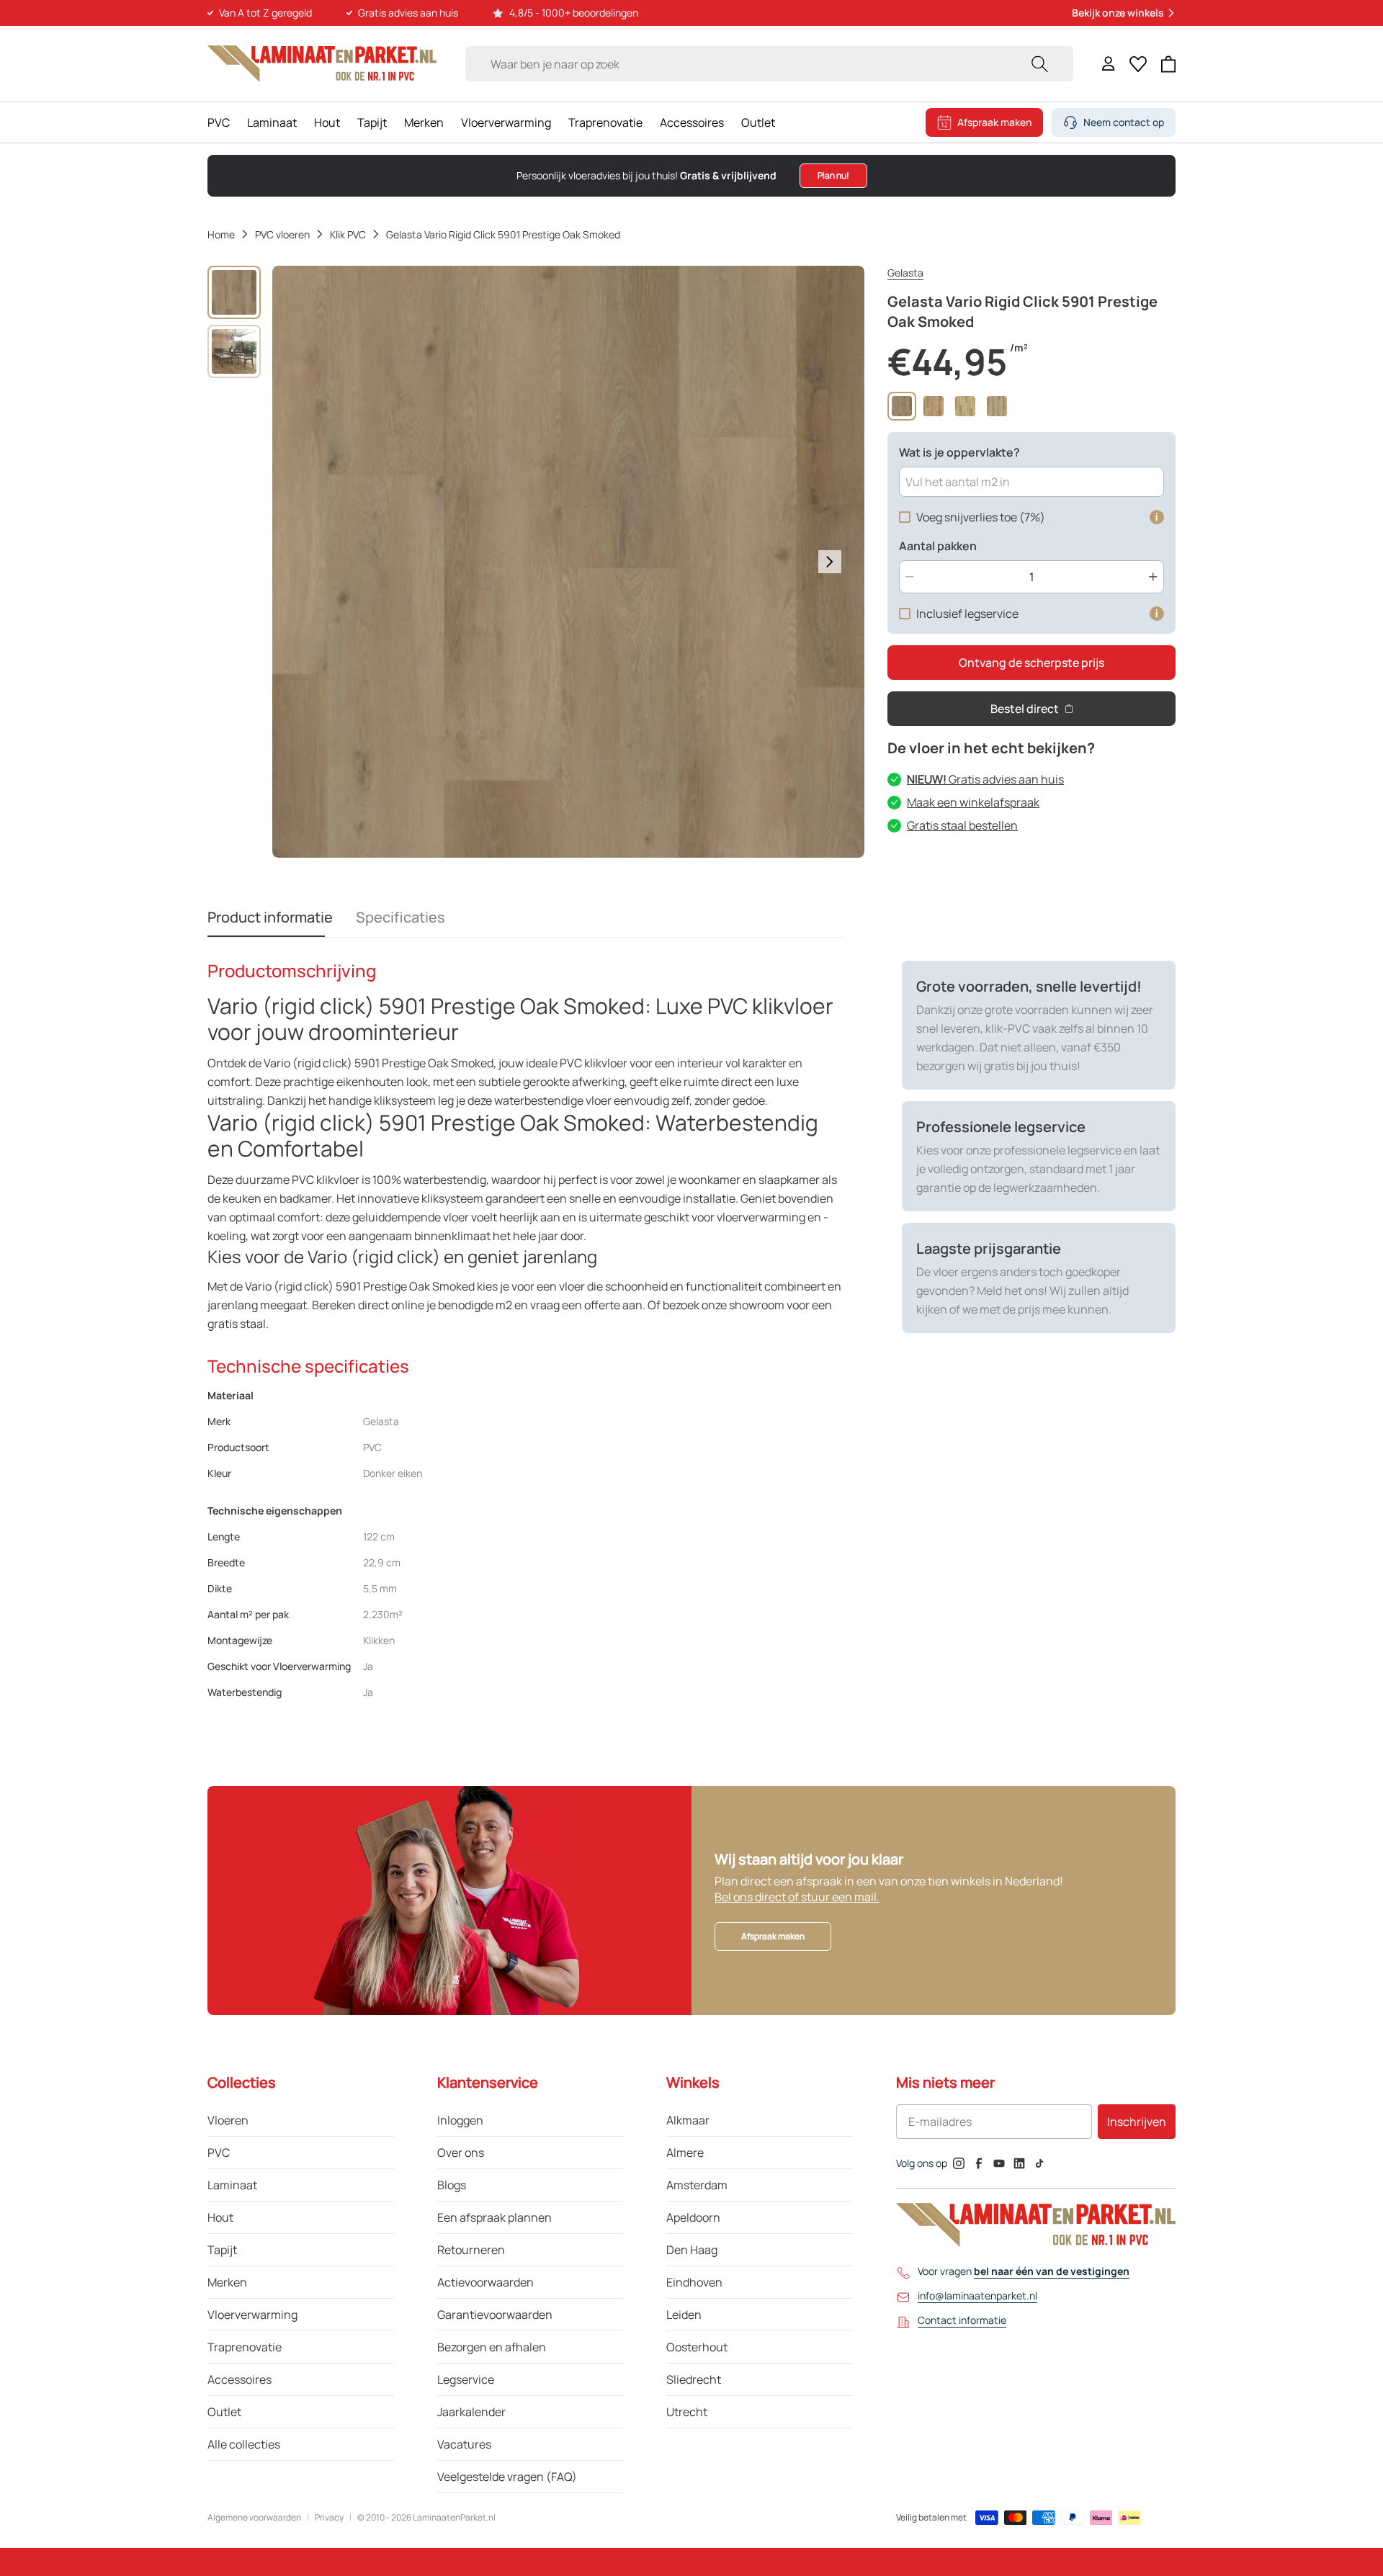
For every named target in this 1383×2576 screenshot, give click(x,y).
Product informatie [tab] (270, 917)
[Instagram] (959, 2163)
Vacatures (464, 2444)
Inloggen (460, 2120)
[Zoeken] (1039, 64)
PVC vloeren (282, 234)
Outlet (758, 122)
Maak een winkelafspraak (973, 802)
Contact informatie (962, 2320)
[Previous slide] (307, 562)
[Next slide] (830, 562)
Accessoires (692, 122)
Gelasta (905, 273)
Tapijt (372, 122)
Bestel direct (1025, 709)
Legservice (466, 2379)
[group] (234, 292)
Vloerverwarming (506, 122)
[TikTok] (1039, 2163)
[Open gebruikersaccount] (1109, 64)
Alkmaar (688, 2120)
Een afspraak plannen (494, 2217)
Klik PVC (348, 234)
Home (221, 234)
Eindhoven (694, 2282)
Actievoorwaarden (485, 2282)
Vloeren (228, 2120)
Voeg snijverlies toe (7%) (981, 517)
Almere (685, 2153)
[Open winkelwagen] (1169, 64)
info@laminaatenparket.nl (977, 2295)
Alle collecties (244, 2444)
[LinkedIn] (1019, 2163)
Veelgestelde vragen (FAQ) (507, 2477)
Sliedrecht (694, 2379)
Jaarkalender (471, 2412)
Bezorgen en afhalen (492, 2347)
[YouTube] (999, 2163)
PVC (219, 122)
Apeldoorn (693, 2217)
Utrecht (687, 2412)
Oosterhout (697, 2347)
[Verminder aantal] (910, 577)
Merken (424, 122)
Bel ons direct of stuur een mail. (797, 1897)
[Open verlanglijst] (1138, 64)
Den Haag (692, 2250)
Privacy (329, 2518)
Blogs (452, 2185)
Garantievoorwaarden (495, 2315)
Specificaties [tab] (400, 917)
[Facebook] (979, 2163)
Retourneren (471, 2250)
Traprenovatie (605, 122)
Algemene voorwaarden (254, 2518)
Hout (327, 122)
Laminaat (272, 122)
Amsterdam (697, 2185)
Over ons (461, 2153)
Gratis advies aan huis (985, 779)
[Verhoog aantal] (1153, 577)
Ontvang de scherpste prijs (1031, 663)
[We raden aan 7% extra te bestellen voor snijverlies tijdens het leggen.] (1157, 517)
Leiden (684, 2315)
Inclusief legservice (967, 614)
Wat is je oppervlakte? (959, 452)
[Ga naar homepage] (322, 64)
